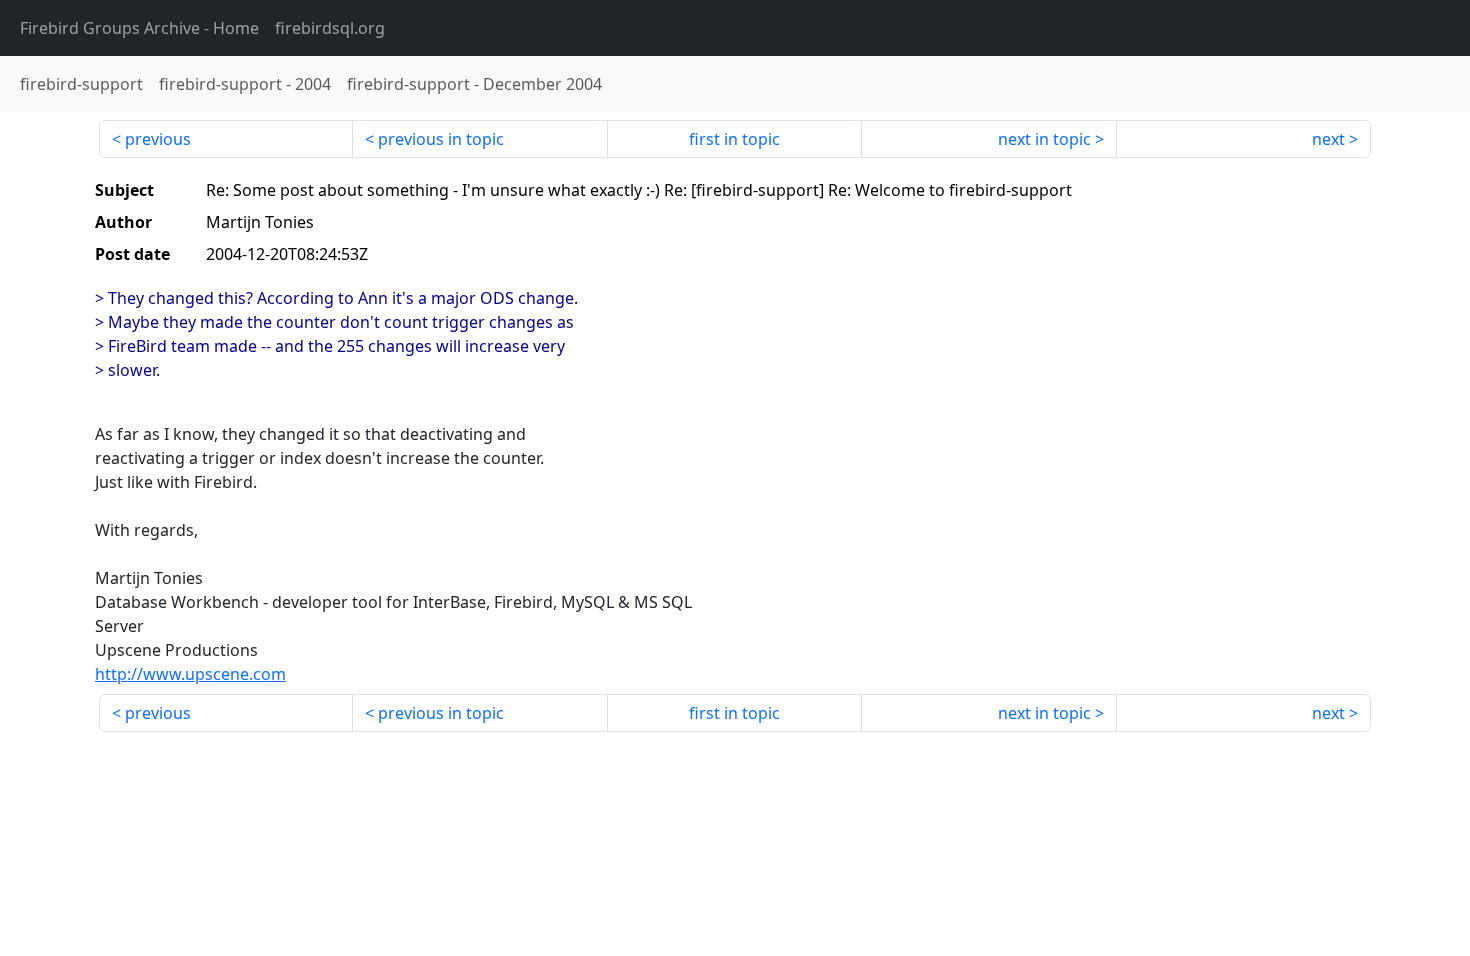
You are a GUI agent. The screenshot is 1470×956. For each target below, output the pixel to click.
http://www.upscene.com (190, 674)
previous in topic (441, 139)
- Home (139, 28)
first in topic (734, 139)
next (1328, 139)
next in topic (1044, 139)
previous (158, 139)
